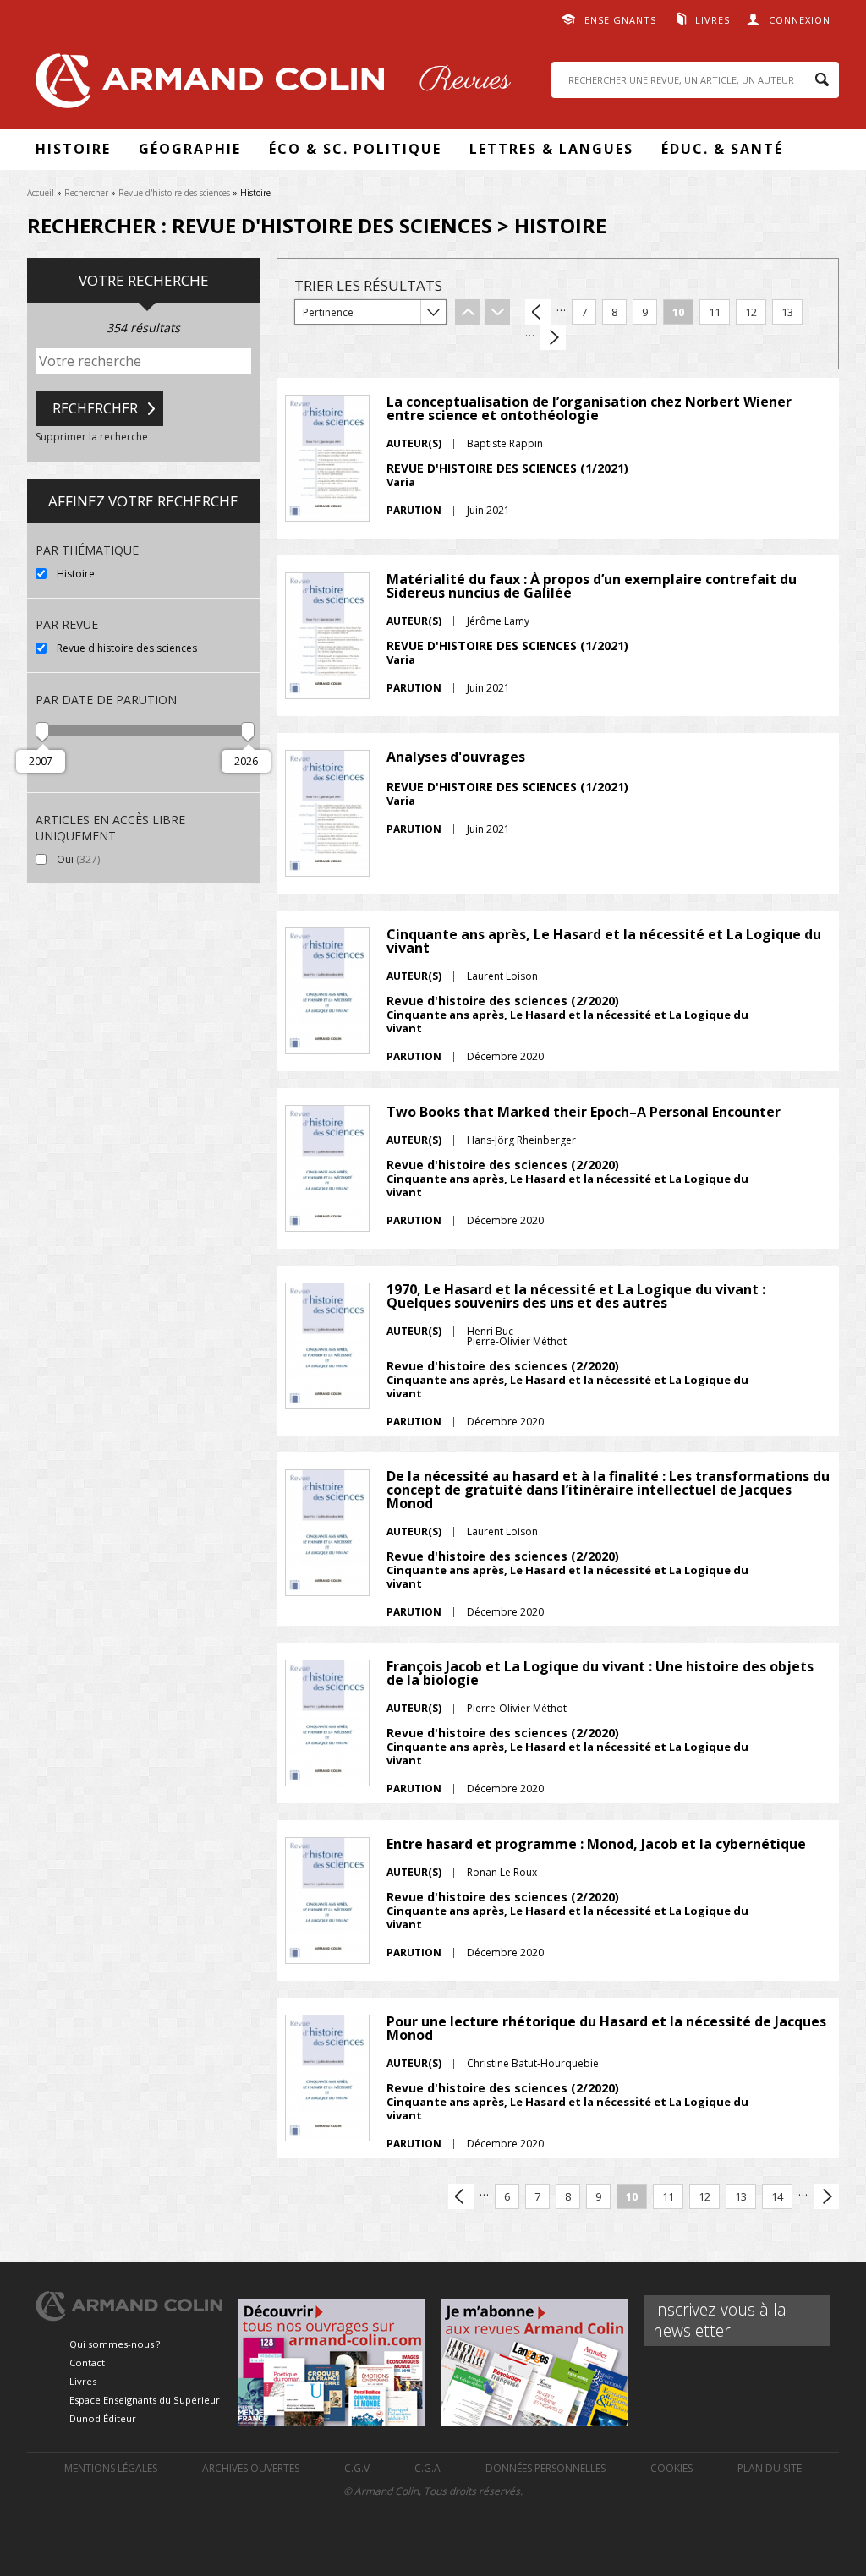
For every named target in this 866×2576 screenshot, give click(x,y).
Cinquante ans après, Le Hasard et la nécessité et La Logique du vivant (604, 941)
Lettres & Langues (551, 149)
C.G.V (357, 2468)
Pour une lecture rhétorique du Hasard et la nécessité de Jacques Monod (606, 2028)
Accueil (41, 193)
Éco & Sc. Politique (355, 149)
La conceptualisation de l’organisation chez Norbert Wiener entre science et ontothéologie (589, 408)
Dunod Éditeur (103, 2418)
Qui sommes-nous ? (115, 2344)
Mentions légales (111, 2468)
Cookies (671, 2468)
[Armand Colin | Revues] (269, 85)
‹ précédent (538, 312)
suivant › (553, 337)
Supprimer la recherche (92, 437)
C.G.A (428, 2468)
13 (787, 312)
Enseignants (620, 20)
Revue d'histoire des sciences (174, 193)
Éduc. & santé (722, 149)
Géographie (190, 149)
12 (751, 312)
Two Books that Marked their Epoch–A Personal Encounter (584, 1112)
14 (777, 2196)
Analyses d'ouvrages (456, 757)
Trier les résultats (368, 285)
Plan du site (770, 2468)
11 (715, 312)
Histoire (73, 149)
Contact (87, 2363)
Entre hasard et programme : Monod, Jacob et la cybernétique (596, 1844)
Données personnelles (545, 2468)
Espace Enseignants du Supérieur (145, 2400)
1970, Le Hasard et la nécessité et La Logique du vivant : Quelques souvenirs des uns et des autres (576, 1296)
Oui (114, 859)
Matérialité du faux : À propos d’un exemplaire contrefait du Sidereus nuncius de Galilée (592, 586)
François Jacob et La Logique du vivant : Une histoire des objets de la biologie (600, 1673)
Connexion (800, 20)
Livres (713, 20)
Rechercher (86, 193)
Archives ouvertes (251, 2468)
